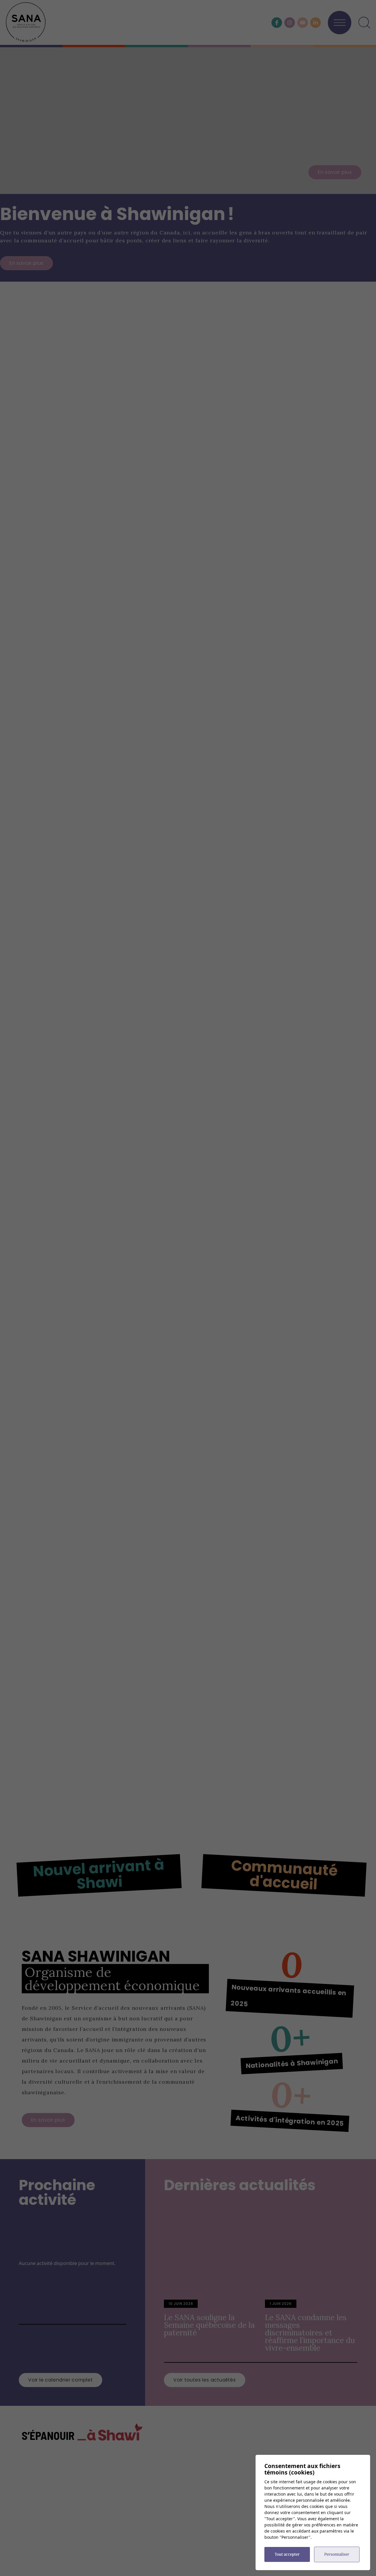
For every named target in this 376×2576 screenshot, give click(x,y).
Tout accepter (287, 2554)
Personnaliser (337, 2554)
